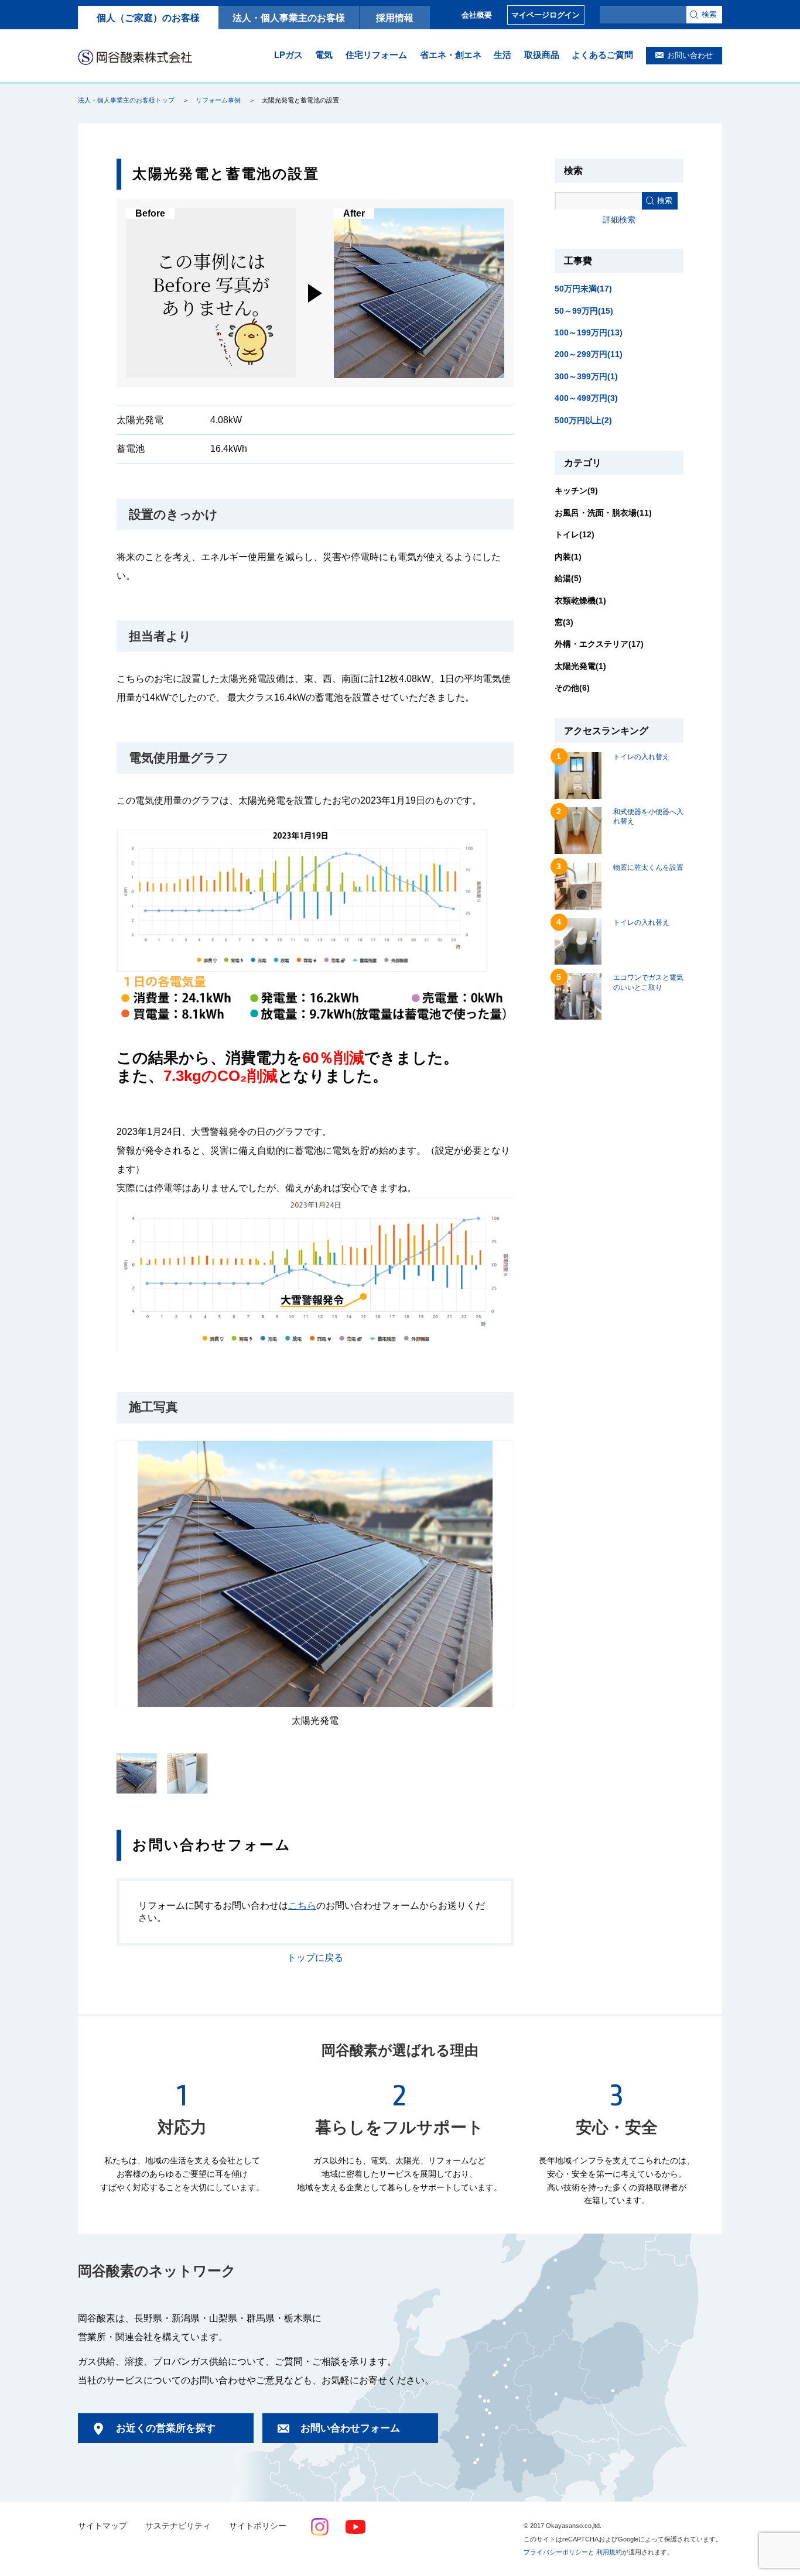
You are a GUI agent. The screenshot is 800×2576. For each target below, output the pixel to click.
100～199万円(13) (589, 332)
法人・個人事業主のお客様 (289, 18)
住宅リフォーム (376, 55)
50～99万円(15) (584, 311)
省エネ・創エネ (451, 55)
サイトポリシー (258, 2526)
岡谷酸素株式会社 (135, 57)
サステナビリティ (178, 2526)
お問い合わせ (690, 55)
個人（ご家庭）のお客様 (148, 18)
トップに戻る (315, 1958)
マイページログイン (546, 15)
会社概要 (477, 15)
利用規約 (609, 2552)
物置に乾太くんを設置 (648, 867)
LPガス (288, 55)
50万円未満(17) (583, 289)
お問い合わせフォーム (350, 2428)
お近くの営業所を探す (166, 2428)
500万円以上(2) (583, 420)
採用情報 (395, 18)
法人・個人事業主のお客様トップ (126, 100)
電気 (324, 55)
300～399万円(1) (586, 376)
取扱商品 (542, 55)
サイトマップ (102, 2526)
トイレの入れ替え (641, 757)
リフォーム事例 (218, 100)
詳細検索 (619, 219)
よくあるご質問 (602, 55)
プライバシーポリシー (556, 2552)
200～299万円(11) (589, 354)
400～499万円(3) (586, 398)
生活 (502, 55)
